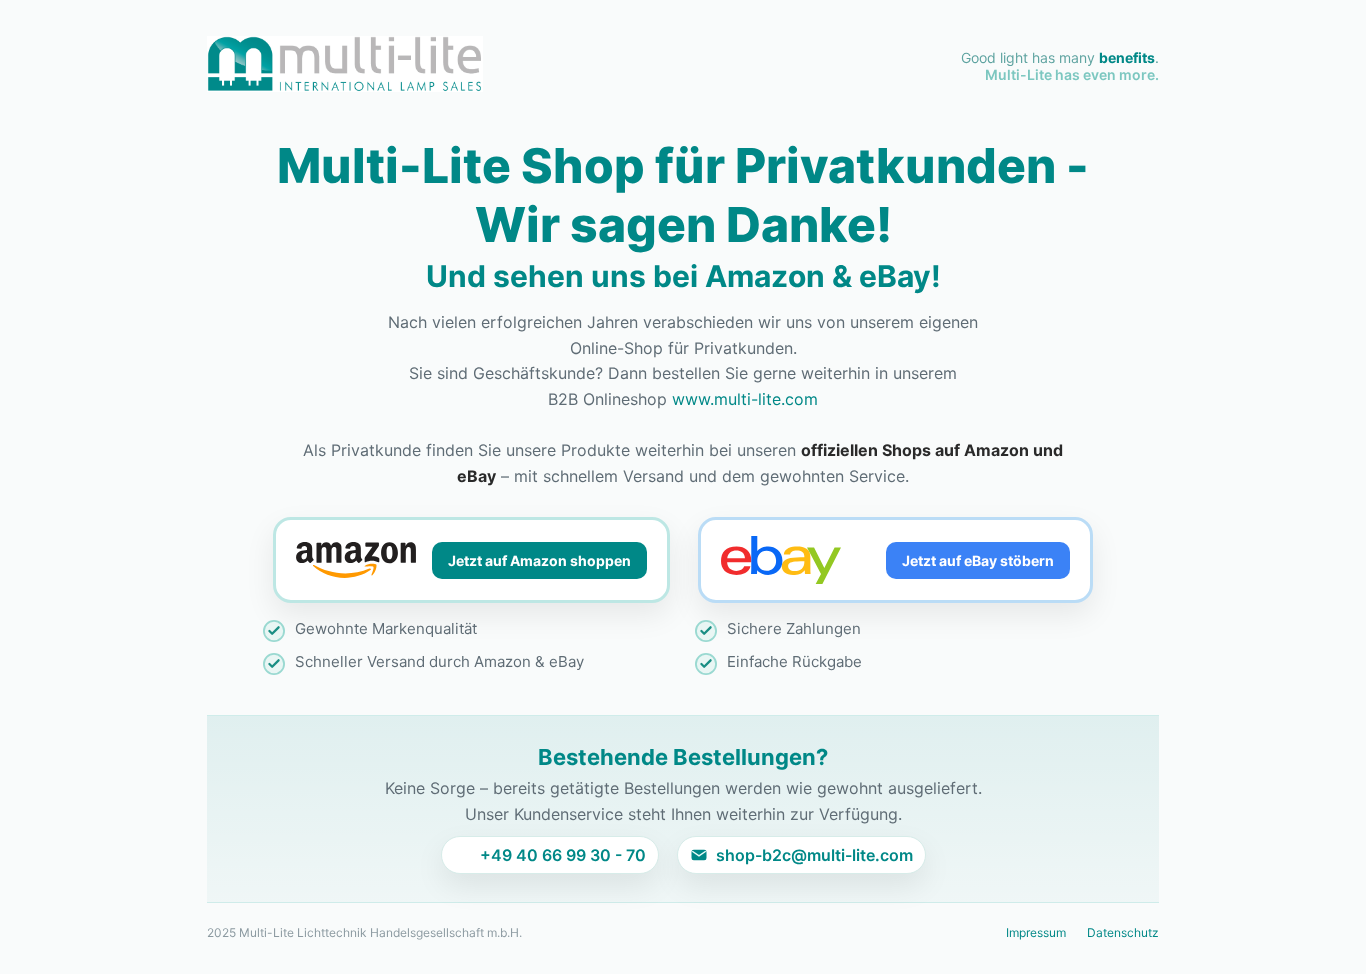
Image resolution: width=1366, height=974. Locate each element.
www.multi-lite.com (745, 399)
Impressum (1036, 932)
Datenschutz (1123, 932)
